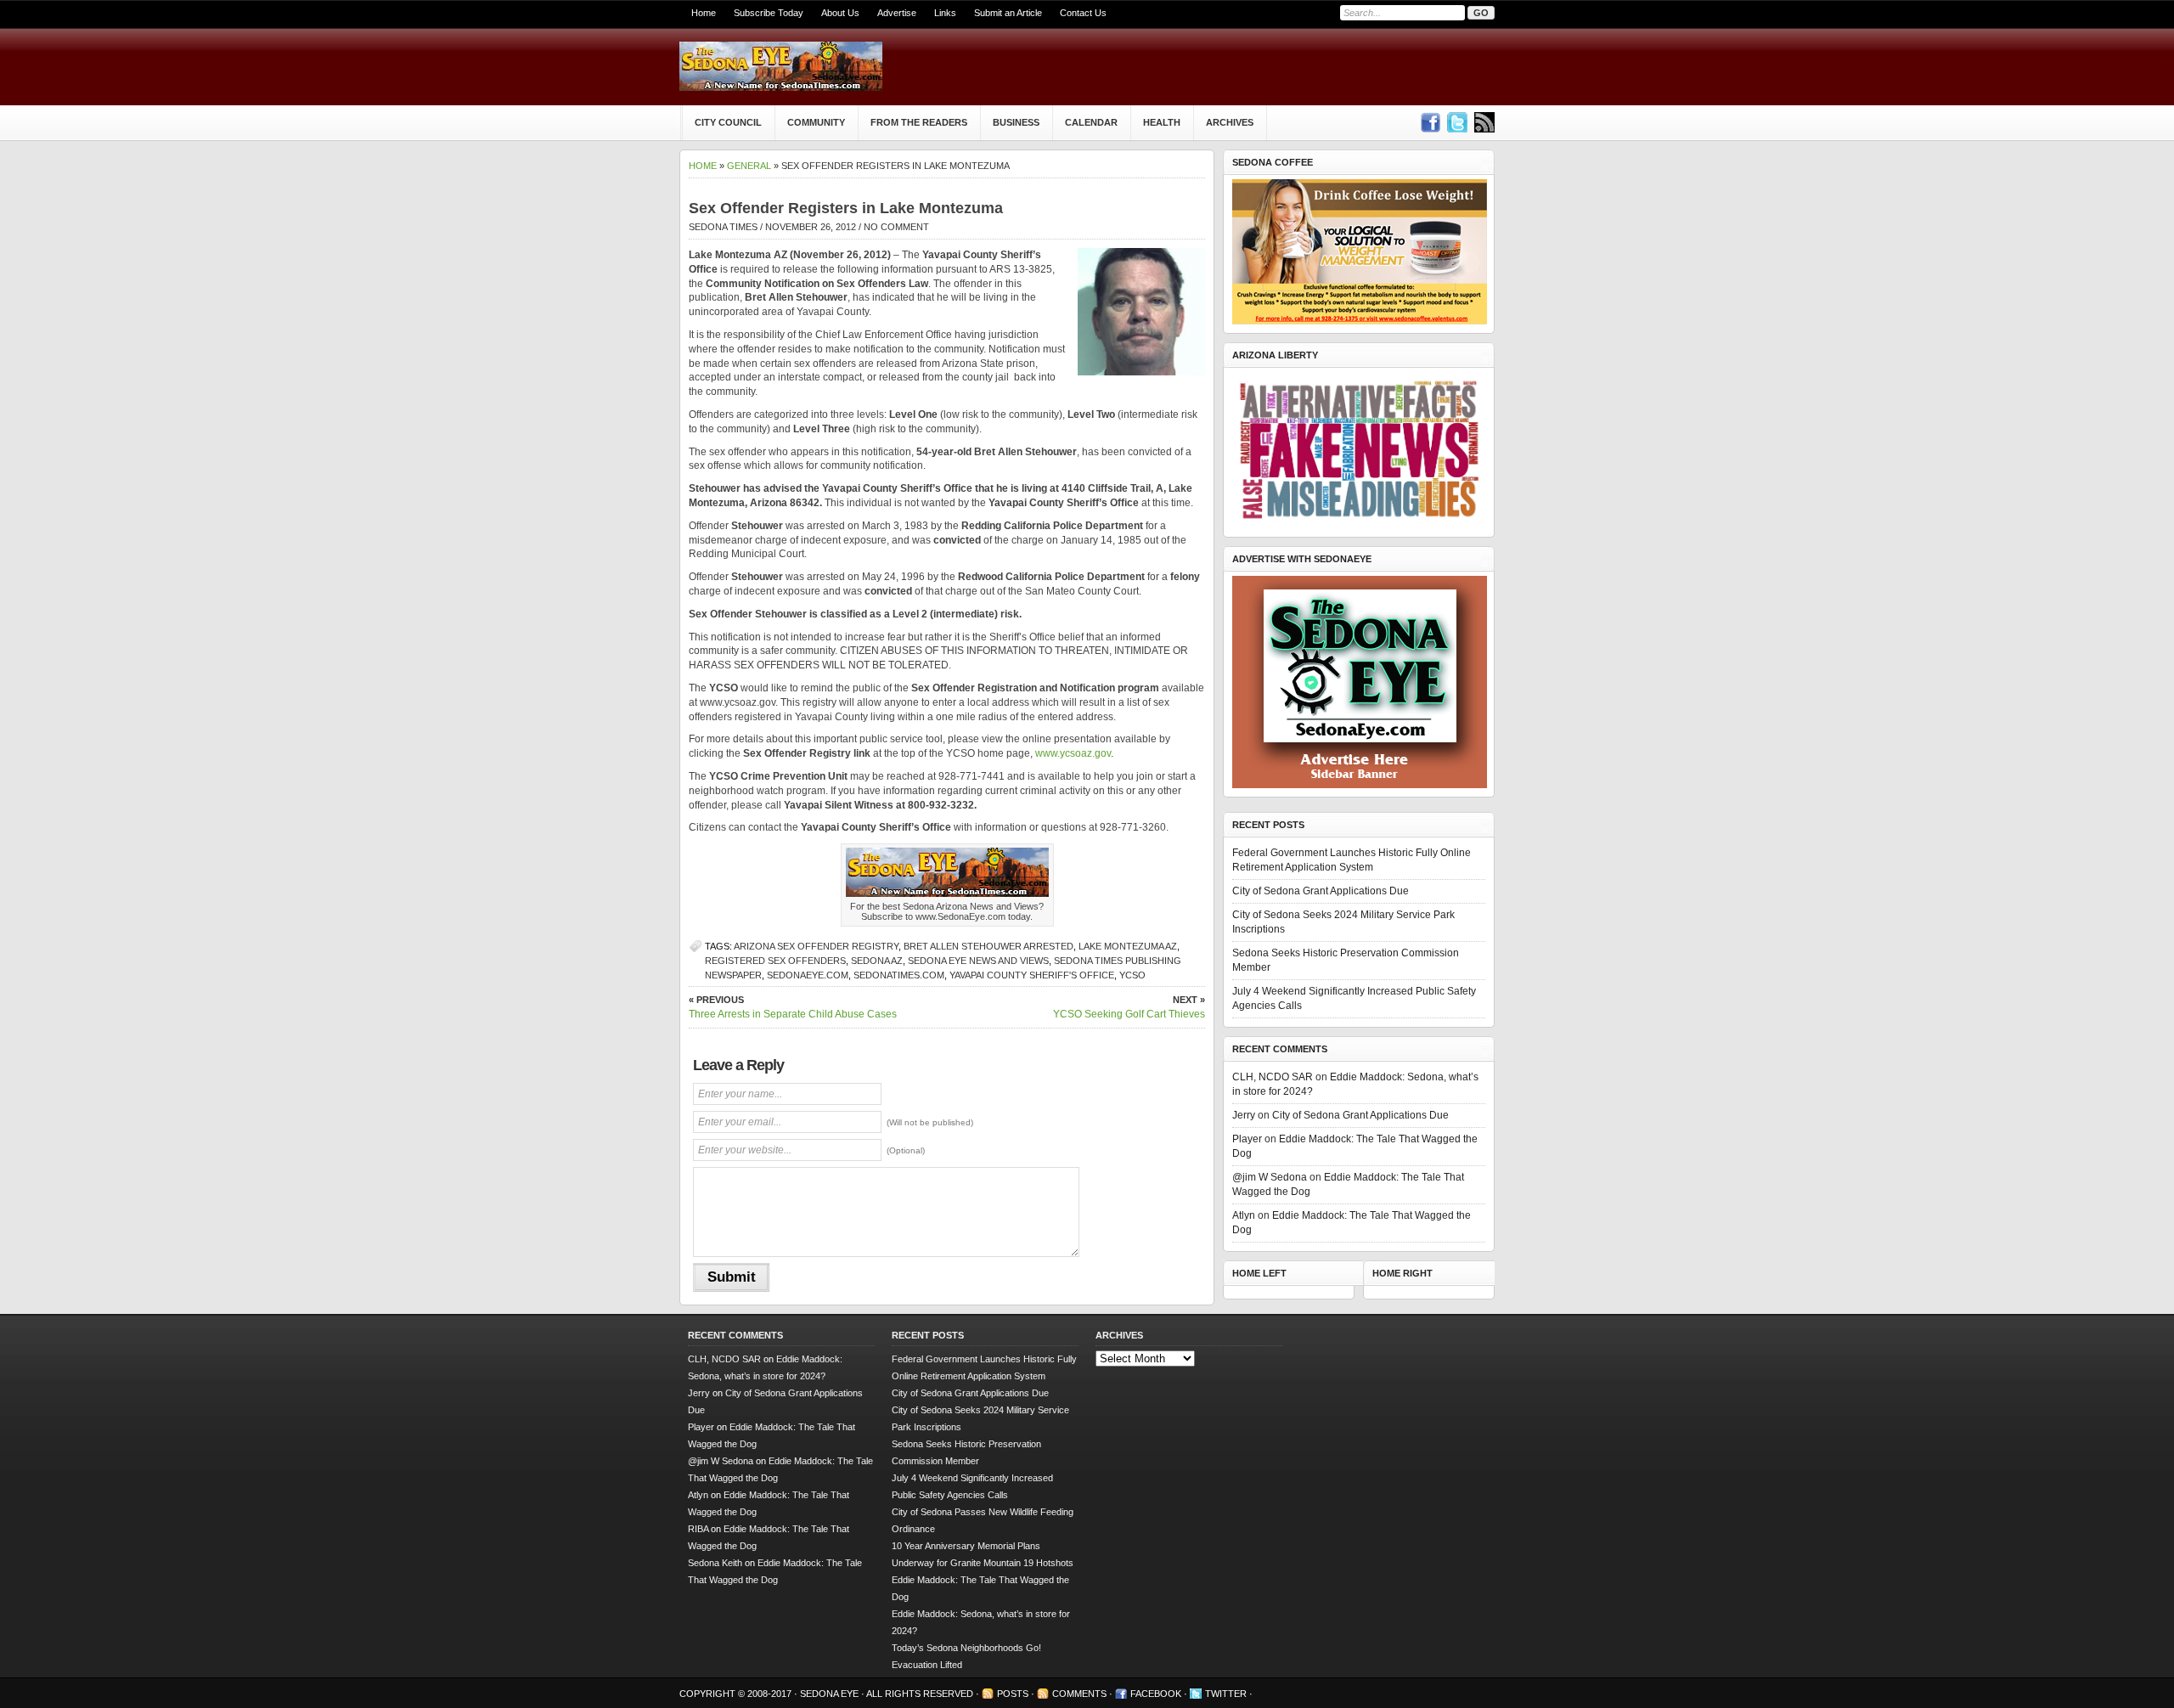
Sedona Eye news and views (978, 961)
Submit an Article (1008, 13)
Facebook (1156, 1694)
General (749, 166)
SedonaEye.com (808, 975)
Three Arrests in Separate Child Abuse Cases (793, 1007)
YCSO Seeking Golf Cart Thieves (1129, 1007)
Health (1162, 122)
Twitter (1226, 1694)
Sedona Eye (831, 1694)
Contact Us (1083, 13)
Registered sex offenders (775, 961)
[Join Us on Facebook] (1430, 122)
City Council (728, 122)
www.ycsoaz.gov (1073, 753)
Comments (1079, 1694)
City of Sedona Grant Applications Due (1321, 891)
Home (704, 13)
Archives (1230, 122)
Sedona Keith (715, 1563)
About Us (840, 13)
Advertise (897, 13)
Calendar (1091, 122)
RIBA (698, 1529)
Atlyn (1244, 1215)
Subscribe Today (769, 13)
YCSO (1132, 975)
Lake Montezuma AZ (1128, 946)
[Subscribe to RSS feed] (1484, 122)
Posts (1013, 1694)
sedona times (723, 227)
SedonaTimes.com (899, 975)
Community (816, 122)
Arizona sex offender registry (816, 946)
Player (1247, 1139)
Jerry (1244, 1115)
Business (1016, 122)
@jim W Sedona (1270, 1177)
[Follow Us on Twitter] (1457, 122)
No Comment (896, 227)
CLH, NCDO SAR (1273, 1077)
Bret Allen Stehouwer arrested (988, 946)
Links (945, 13)
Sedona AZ (877, 961)
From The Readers (919, 122)
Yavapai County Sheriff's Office (1032, 975)
